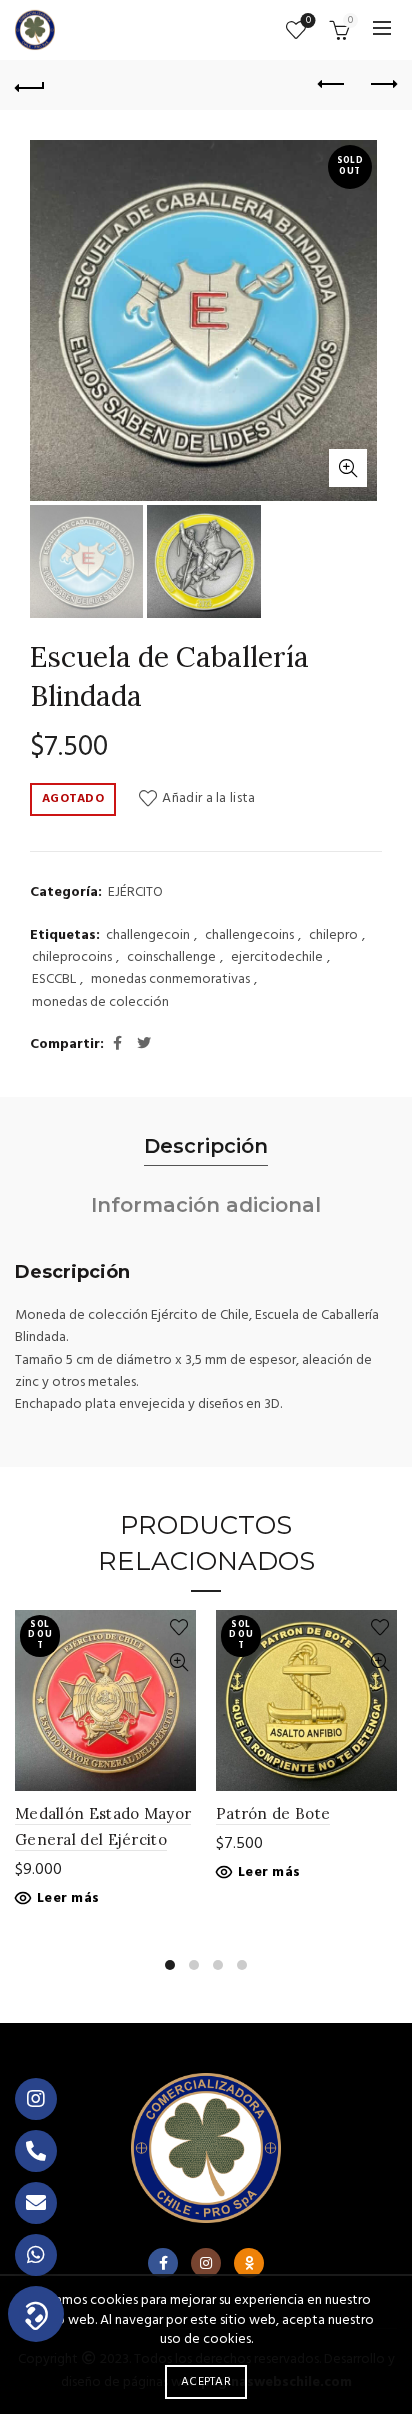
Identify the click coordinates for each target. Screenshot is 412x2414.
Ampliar (348, 468)
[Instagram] (206, 2263)
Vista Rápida (178, 1662)
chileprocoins (72, 958)
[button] (36, 2314)
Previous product (332, 85)
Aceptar (206, 2382)
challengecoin (148, 936)
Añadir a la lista (208, 798)
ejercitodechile (277, 958)
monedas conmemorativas (170, 980)
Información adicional (206, 1205)
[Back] (30, 85)
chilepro (333, 936)
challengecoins (249, 936)
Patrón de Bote (273, 1813)
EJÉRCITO (135, 893)
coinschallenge (171, 958)
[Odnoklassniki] (249, 2263)
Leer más (68, 1899)
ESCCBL (54, 980)
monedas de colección (100, 1003)
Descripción (206, 1146)
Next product (382, 85)
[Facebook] (163, 2263)
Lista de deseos (308, 21)
